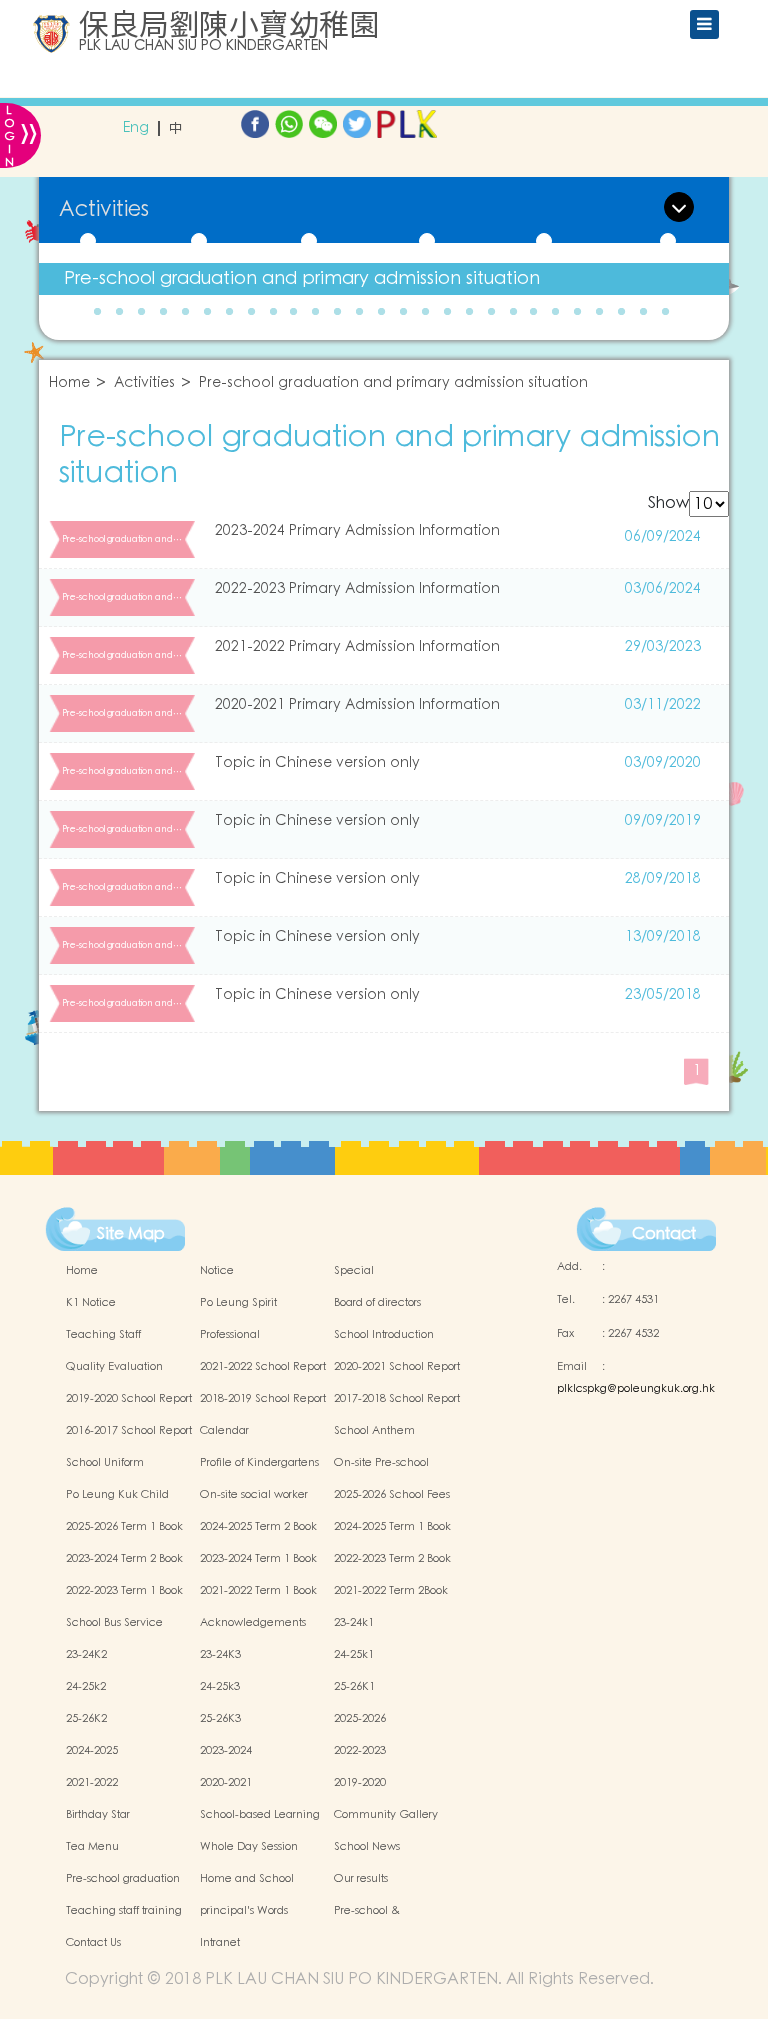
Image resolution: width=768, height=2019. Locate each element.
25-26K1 (354, 1687)
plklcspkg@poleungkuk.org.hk (636, 1389)
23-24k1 (354, 1623)
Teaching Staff (103, 1335)
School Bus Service (114, 1623)
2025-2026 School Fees (392, 1495)
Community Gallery (386, 1815)
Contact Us (93, 1943)
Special (354, 1271)
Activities (144, 383)
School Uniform (105, 1463)
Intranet (220, 1943)
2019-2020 (360, 1783)
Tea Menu (92, 1847)
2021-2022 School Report (263, 1367)
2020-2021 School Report (397, 1367)
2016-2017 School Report (129, 1431)
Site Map (131, 1234)
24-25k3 (220, 1687)
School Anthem (374, 1431)
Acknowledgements (253, 1623)
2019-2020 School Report (129, 1399)
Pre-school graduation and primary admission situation (302, 278)
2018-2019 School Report (263, 1399)
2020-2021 (226, 1783)
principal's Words (244, 1911)
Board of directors (377, 1303)
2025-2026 (360, 1719)
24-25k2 (86, 1687)
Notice (217, 1271)
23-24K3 (220, 1655)
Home (69, 383)
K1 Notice (91, 1303)
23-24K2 (86, 1655)
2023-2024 (226, 1751)
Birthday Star (98, 1815)
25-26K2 (86, 1719)
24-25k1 (354, 1655)
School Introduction (384, 1335)
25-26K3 (220, 1719)
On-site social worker (254, 1495)
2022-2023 (360, 1751)
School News (367, 1847)
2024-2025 (92, 1751)
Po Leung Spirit (238, 1303)
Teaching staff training (124, 1911)
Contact (664, 1234)
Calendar (224, 1431)
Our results (361, 1879)
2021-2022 (92, 1783)
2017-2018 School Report (397, 1399)
